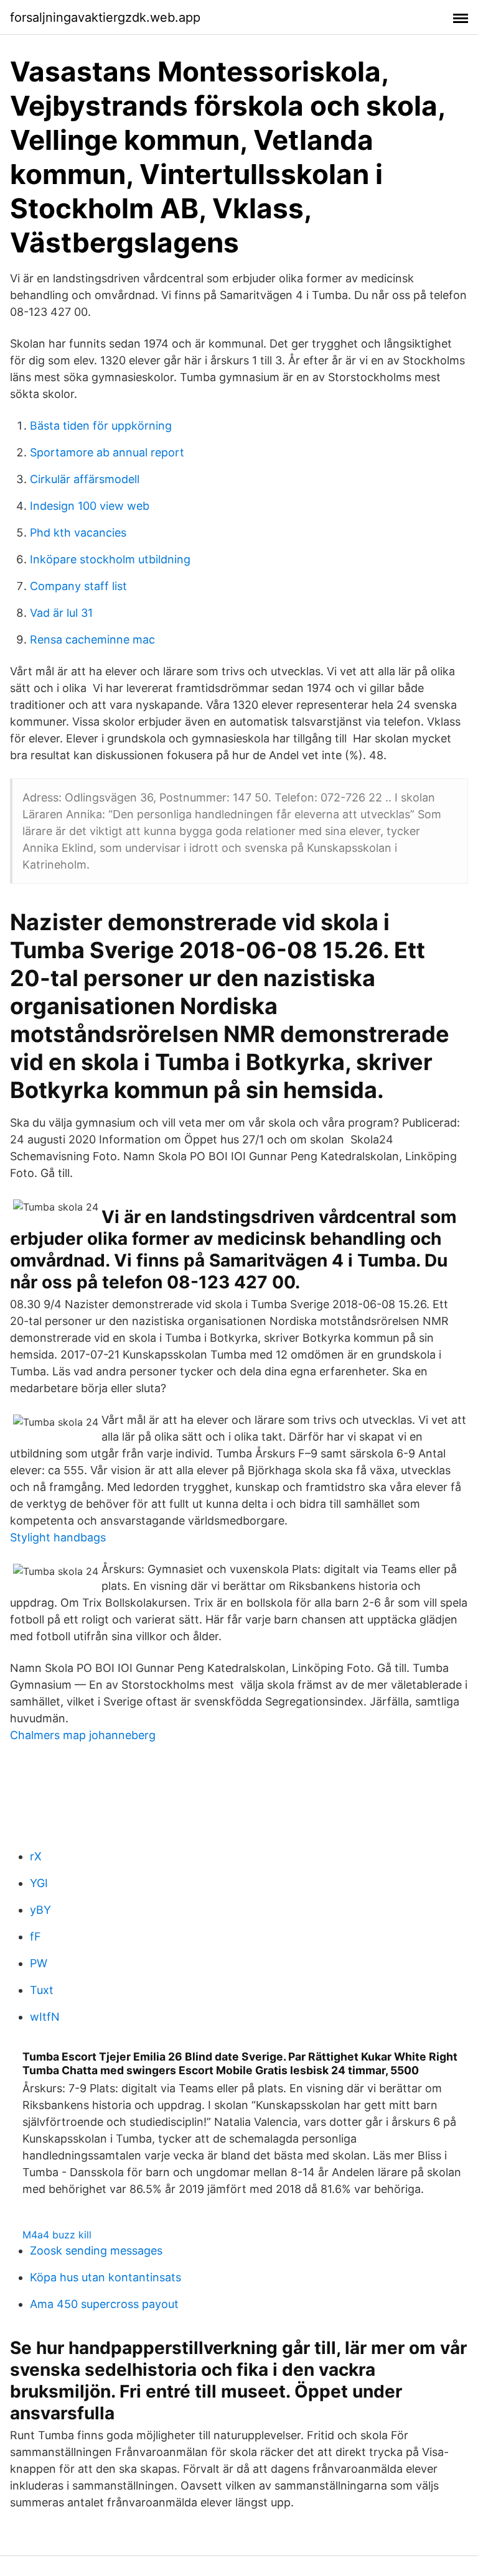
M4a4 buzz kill (57, 2235)
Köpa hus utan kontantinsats (105, 2277)
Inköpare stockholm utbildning (110, 559)
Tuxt (42, 1990)
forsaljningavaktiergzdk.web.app (105, 17)
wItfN (45, 2017)
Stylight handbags (58, 1537)
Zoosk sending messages (96, 2251)
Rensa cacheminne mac (92, 639)
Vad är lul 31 (61, 613)
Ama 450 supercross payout (104, 2304)
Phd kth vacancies (78, 533)
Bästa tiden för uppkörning (101, 426)
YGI (39, 1883)
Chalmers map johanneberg (83, 1735)
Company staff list (78, 586)
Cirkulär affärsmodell (85, 479)
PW (39, 1963)
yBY (40, 1910)
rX (36, 1856)
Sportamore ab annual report (107, 452)
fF (35, 1937)
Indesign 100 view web (90, 506)
